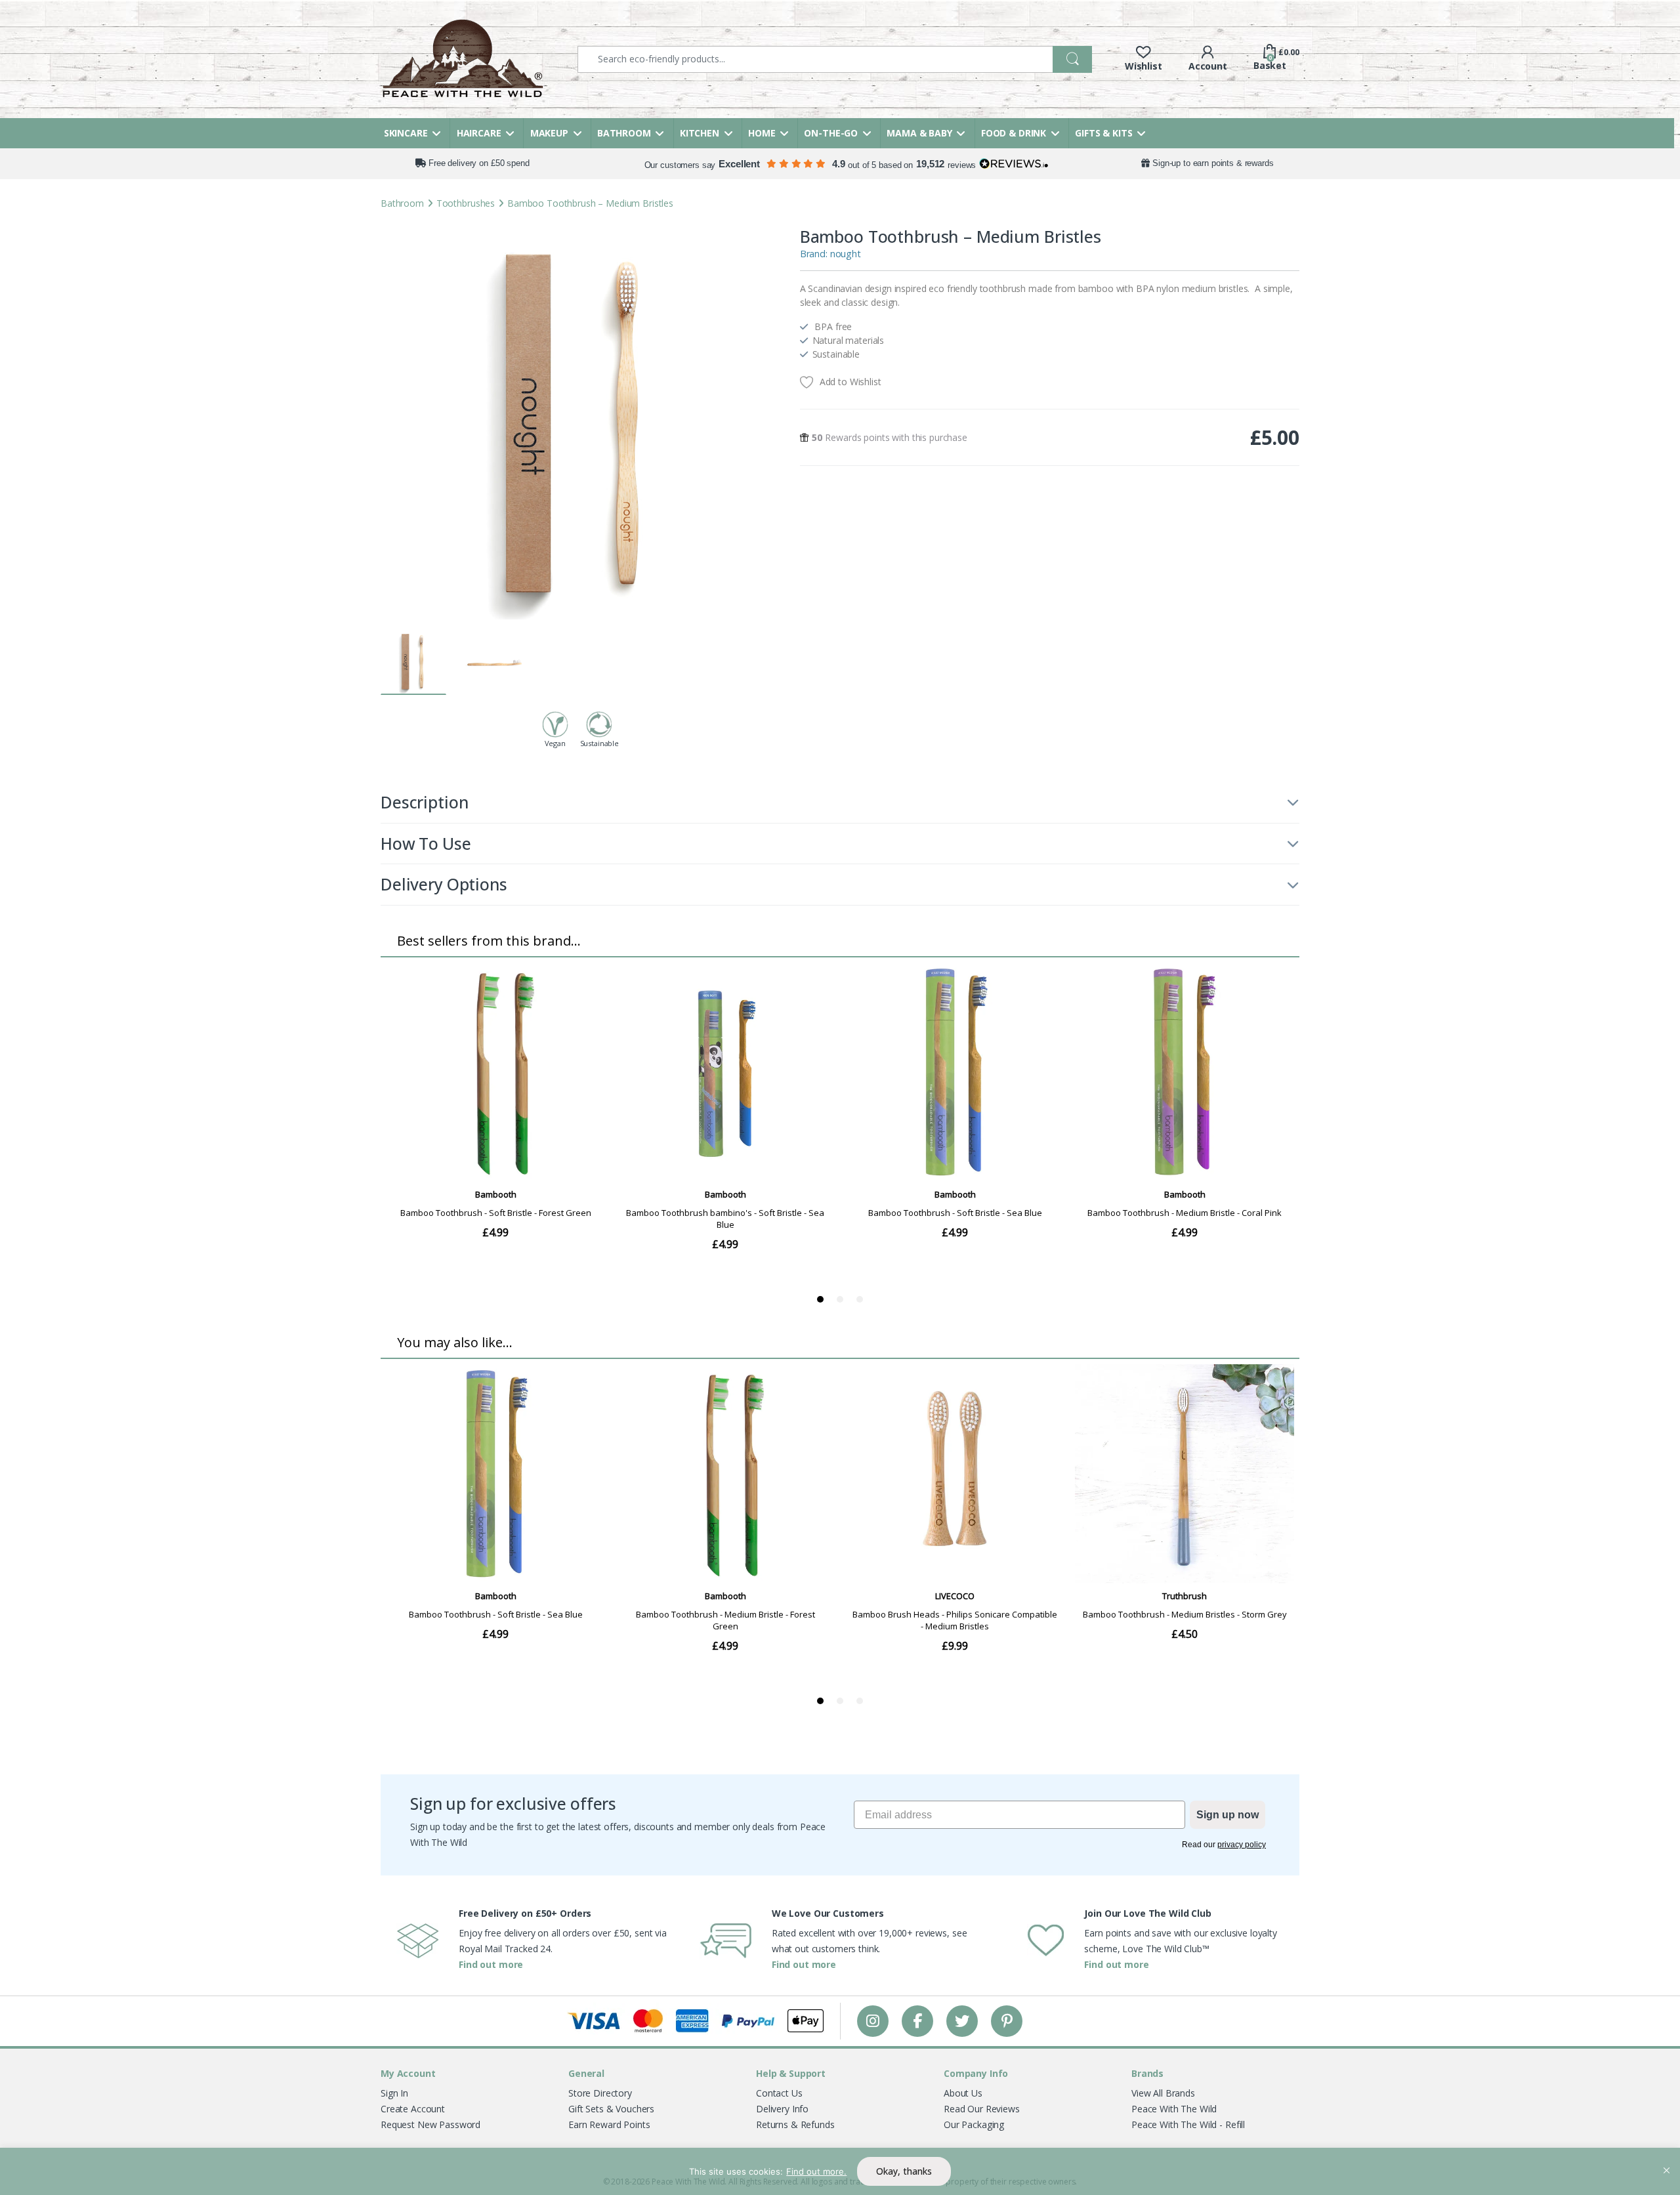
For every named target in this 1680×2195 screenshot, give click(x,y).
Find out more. (816, 2171)
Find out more (491, 1964)
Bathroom (402, 203)
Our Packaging (974, 2124)
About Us (963, 2093)
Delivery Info (782, 2109)
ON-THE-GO (831, 133)
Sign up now (1228, 1815)
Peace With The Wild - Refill (1188, 2124)
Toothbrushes (466, 203)
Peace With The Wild (1174, 2109)
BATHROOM (624, 133)
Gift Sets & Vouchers (611, 2109)
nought (846, 254)
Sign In (394, 2093)
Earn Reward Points (609, 2124)
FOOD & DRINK (1014, 133)
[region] (840, 2171)
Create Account (413, 2109)
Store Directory (600, 2093)
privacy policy (1242, 1845)
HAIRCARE (479, 133)
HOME (762, 133)
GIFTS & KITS (1103, 133)
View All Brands (1163, 2093)
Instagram (873, 2021)
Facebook (917, 2021)
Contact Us (779, 2093)
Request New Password (430, 2124)
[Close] (1666, 2159)
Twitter (962, 2021)
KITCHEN (700, 133)
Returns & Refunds (795, 2124)
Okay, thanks (904, 2171)
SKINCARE (406, 133)
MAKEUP (549, 133)
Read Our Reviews (982, 2109)
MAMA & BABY (919, 133)
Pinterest (1007, 2021)
